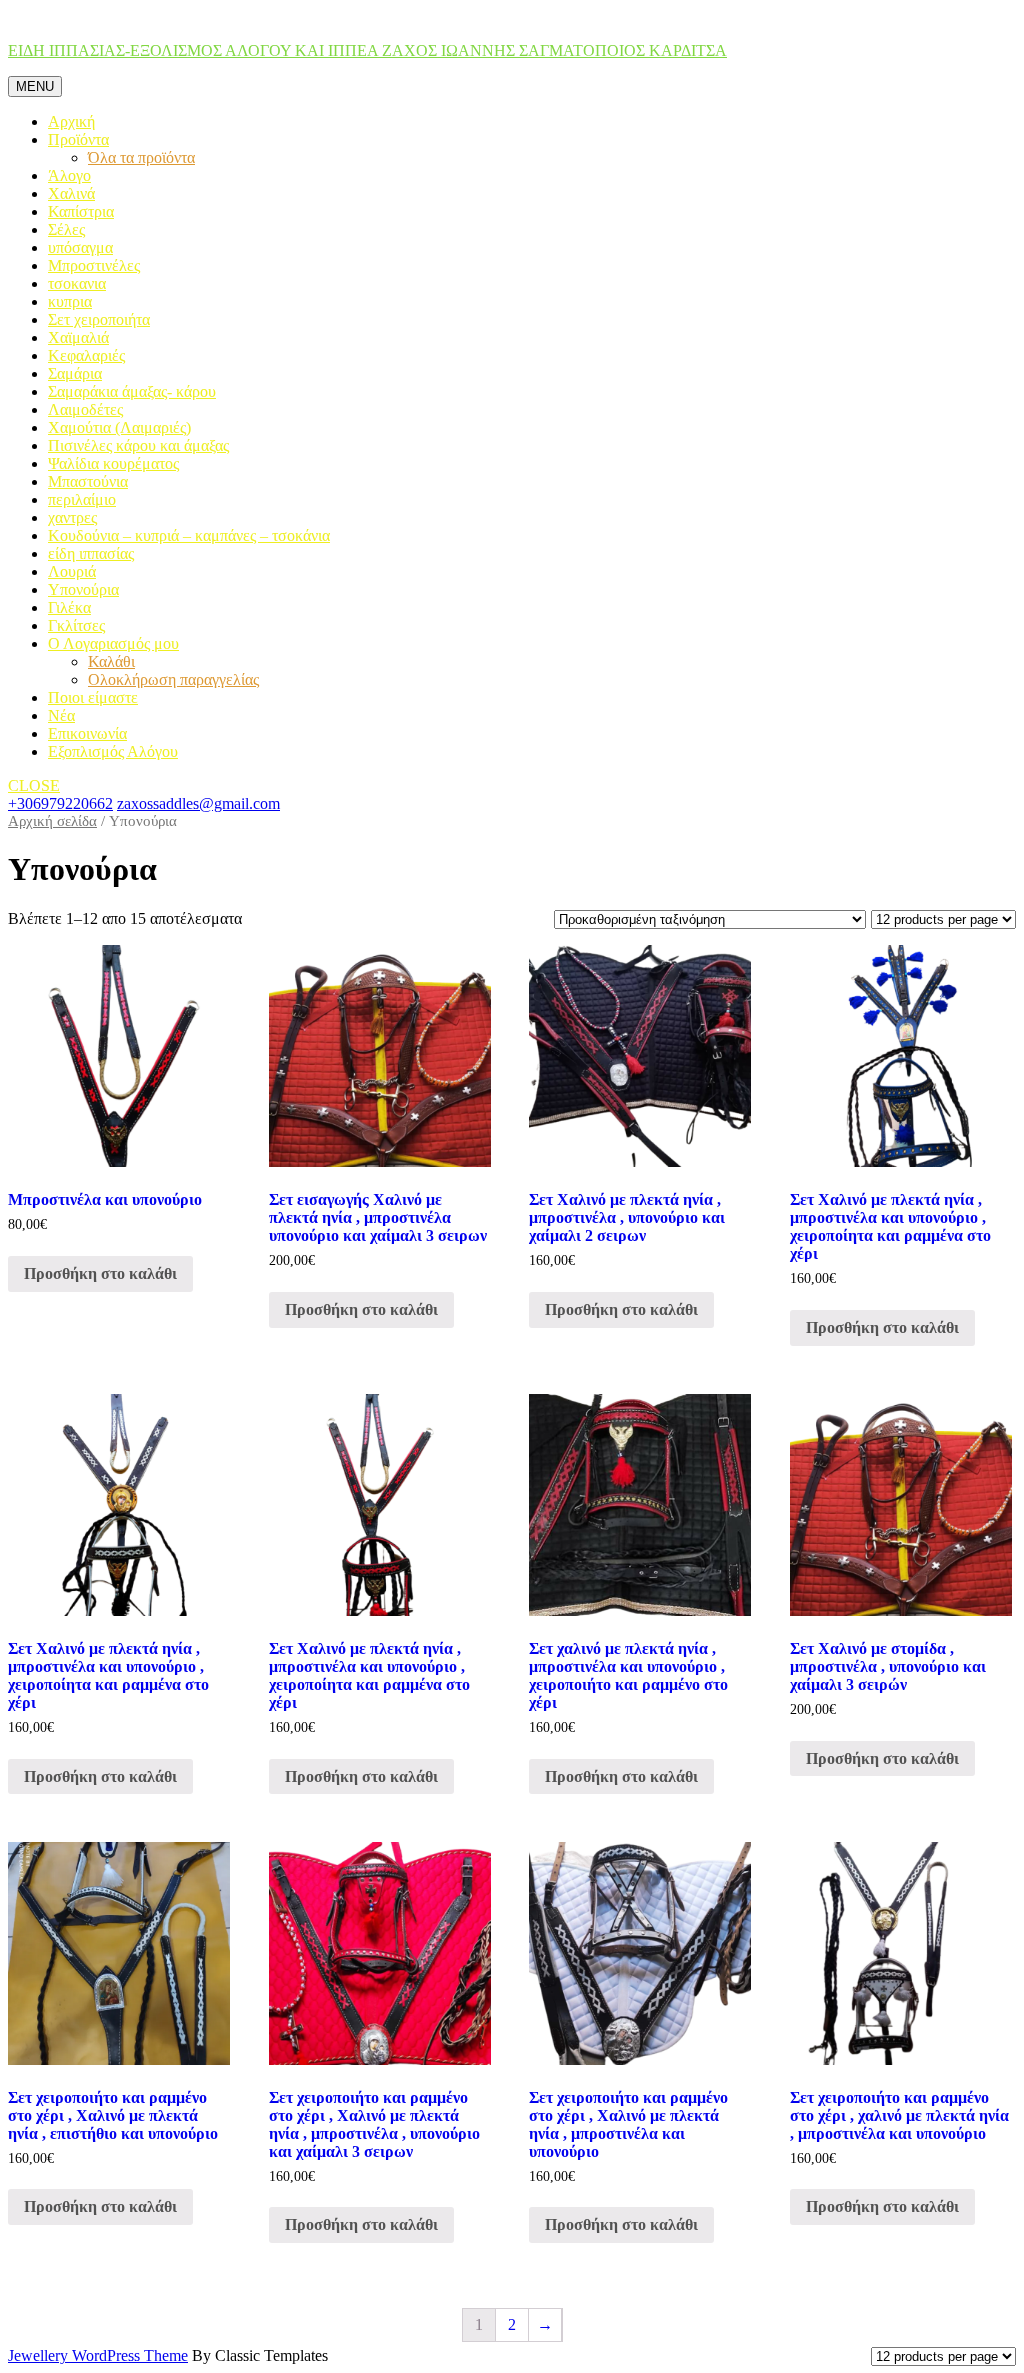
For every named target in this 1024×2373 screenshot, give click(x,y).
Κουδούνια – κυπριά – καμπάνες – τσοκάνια (189, 535)
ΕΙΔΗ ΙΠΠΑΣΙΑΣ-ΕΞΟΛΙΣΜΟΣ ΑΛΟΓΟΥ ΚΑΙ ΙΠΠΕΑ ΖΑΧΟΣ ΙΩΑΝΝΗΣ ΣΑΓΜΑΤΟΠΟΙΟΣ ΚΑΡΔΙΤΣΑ (367, 50)
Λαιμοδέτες (85, 409)
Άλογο (69, 175)
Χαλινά (71, 193)
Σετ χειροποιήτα (99, 319)
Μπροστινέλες (94, 265)
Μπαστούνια (88, 481)
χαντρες (72, 517)
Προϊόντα (78, 139)
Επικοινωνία (87, 733)
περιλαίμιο (82, 499)
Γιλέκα (69, 607)
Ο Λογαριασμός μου (113, 643)
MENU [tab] (35, 86)
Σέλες (66, 229)
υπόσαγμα (80, 247)
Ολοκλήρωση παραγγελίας (173, 679)
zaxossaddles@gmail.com (198, 803)
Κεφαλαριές (86, 355)
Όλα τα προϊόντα (141, 157)
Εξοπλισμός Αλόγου (113, 751)
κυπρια (70, 301)
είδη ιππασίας (91, 553)
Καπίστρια (81, 211)
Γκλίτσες (76, 625)
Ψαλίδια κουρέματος (113, 463)
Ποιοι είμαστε (93, 697)
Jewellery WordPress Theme (98, 2355)
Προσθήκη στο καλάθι (100, 1273)
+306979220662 (60, 803)
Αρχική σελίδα (52, 821)
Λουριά (72, 571)
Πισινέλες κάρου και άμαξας (138, 445)
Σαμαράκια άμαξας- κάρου (132, 391)
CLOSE (34, 785)
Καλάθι (111, 661)
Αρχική (71, 121)
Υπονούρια (83, 589)
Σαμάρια (75, 373)
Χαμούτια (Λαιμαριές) (119, 427)
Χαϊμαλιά (78, 337)
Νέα (61, 715)
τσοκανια (77, 283)
